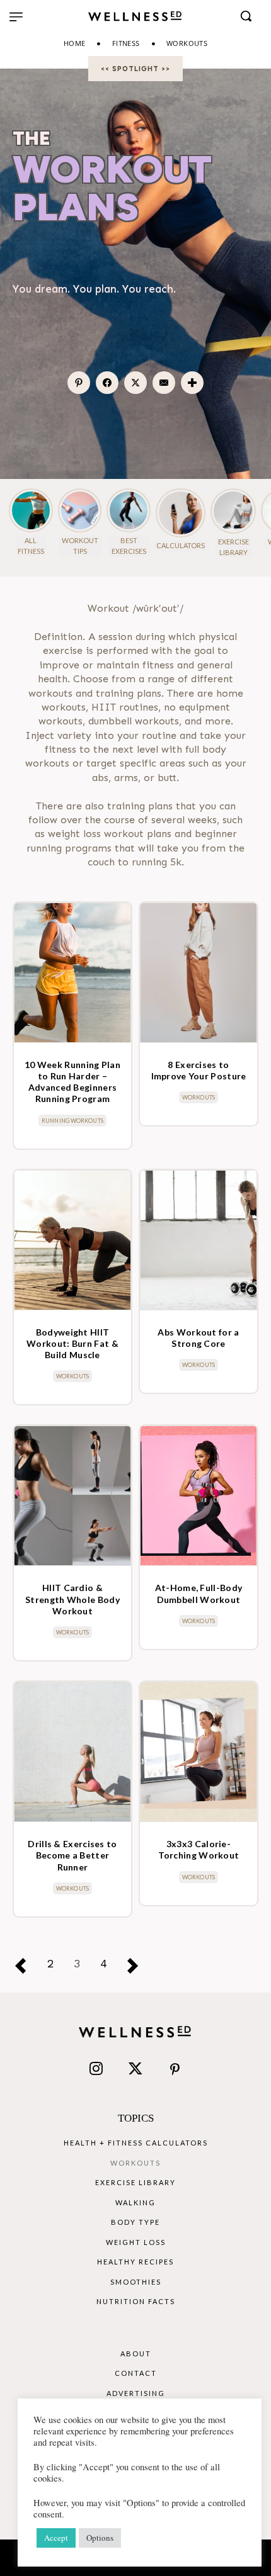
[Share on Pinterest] (79, 383)
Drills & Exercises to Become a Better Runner (72, 1855)
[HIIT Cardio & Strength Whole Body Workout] (72, 1496)
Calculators (181, 545)
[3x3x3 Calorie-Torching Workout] (199, 1752)
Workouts (199, 1097)
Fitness (126, 43)
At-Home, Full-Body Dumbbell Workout (199, 1593)
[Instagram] (96, 2070)
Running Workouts (72, 1121)
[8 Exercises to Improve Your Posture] (199, 973)
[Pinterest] (175, 2070)
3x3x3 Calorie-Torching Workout (199, 1849)
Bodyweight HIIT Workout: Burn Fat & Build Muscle (72, 1343)
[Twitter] (135, 2070)
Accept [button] (56, 2538)
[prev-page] (26, 1965)
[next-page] (138, 1965)
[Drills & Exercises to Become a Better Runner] (72, 1752)
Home (75, 43)
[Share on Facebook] (107, 383)
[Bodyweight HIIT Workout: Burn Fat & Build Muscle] (72, 1240)
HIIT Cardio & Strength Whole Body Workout (72, 1599)
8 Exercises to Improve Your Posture (199, 1070)
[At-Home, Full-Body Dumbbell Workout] (199, 1496)
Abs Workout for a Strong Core (198, 1338)
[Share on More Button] (193, 383)
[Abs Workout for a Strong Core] (199, 1240)
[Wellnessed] (135, 16)
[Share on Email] (164, 383)
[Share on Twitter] (136, 383)
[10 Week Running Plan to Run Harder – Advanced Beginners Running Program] (72, 973)
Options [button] (100, 2538)
